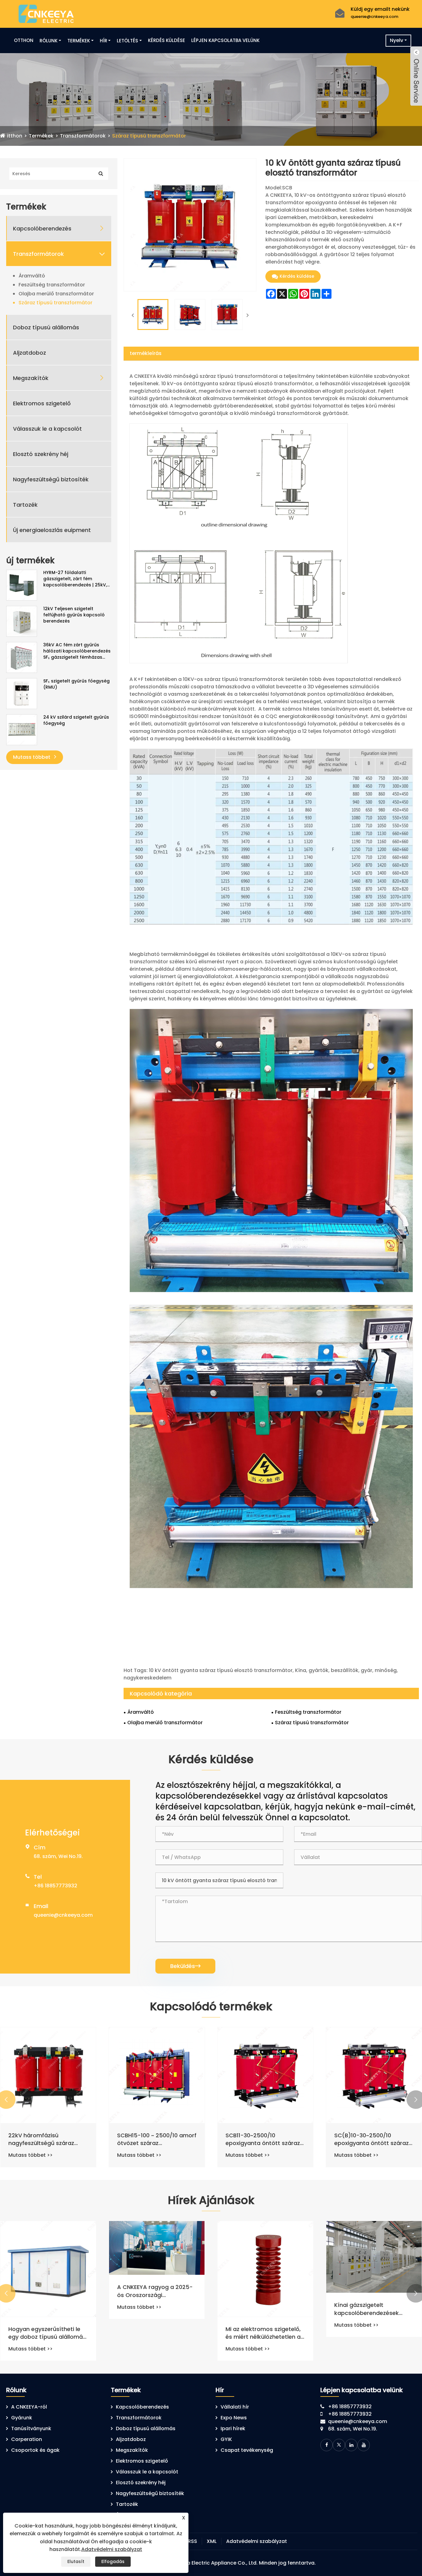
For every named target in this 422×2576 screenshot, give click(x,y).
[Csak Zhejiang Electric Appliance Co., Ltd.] (46, 13)
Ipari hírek (233, 2428)
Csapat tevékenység (247, 2450)
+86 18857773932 (55, 1886)
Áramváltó (32, 276)
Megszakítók (31, 378)
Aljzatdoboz (30, 353)
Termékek (79, 41)
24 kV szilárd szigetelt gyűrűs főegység (76, 720)
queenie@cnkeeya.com (374, 17)
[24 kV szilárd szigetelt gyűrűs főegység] (22, 729)
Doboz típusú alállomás (46, 327)
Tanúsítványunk (31, 2428)
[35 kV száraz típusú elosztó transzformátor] (48, 2075)
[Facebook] (327, 2445)
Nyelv (397, 40)
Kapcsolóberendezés (42, 228)
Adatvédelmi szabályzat (257, 2541)
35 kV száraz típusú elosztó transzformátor (46, 2139)
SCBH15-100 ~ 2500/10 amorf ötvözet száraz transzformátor (265, 2139)
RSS (192, 2541)
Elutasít (76, 2561)
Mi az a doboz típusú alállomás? (146, 2333)
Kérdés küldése (167, 40)
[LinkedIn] (351, 2445)
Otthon (24, 40)
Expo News (234, 2418)
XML (212, 2541)
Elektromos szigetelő (42, 403)
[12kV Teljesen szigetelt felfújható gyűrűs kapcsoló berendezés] (22, 621)
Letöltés (127, 41)
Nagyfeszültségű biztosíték (51, 479)
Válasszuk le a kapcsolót (47, 429)
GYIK (226, 2439)
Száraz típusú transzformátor (149, 136)
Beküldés (185, 1966)
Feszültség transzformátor (52, 285)
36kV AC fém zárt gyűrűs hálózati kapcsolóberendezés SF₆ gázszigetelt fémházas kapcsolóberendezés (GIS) (77, 651)
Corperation (27, 2439)
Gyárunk (22, 2418)
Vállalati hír (235, 2407)
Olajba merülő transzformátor (56, 294)
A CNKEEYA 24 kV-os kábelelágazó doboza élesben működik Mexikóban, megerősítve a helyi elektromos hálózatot (48, 2328)
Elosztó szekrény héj (41, 454)
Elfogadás (113, 2561)
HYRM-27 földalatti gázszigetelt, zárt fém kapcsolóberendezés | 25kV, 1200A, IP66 (75, 579)
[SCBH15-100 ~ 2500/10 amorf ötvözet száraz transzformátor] (265, 2075)
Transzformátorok (83, 136)
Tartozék (25, 505)
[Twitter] (339, 2445)
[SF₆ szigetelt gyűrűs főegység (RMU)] (22, 693)
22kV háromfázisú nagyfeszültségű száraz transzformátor (150, 2139)
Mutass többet (32, 757)
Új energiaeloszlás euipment (52, 530)
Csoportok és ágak (35, 2450)
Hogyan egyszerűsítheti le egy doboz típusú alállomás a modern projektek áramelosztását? (264, 2333)
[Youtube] (364, 2445)
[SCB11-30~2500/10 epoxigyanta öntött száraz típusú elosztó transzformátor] (374, 2075)
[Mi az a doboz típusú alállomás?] (157, 2269)
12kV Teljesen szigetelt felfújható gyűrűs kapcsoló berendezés (74, 615)
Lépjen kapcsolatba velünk (225, 40)
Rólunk (49, 41)
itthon (15, 136)
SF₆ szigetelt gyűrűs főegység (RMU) (76, 684)
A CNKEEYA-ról (29, 2407)
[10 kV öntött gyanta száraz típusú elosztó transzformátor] (153, 315)
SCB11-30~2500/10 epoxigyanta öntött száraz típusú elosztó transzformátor (371, 2139)
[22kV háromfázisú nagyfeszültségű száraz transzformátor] (157, 2075)
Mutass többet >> (30, 2155)
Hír (103, 41)
